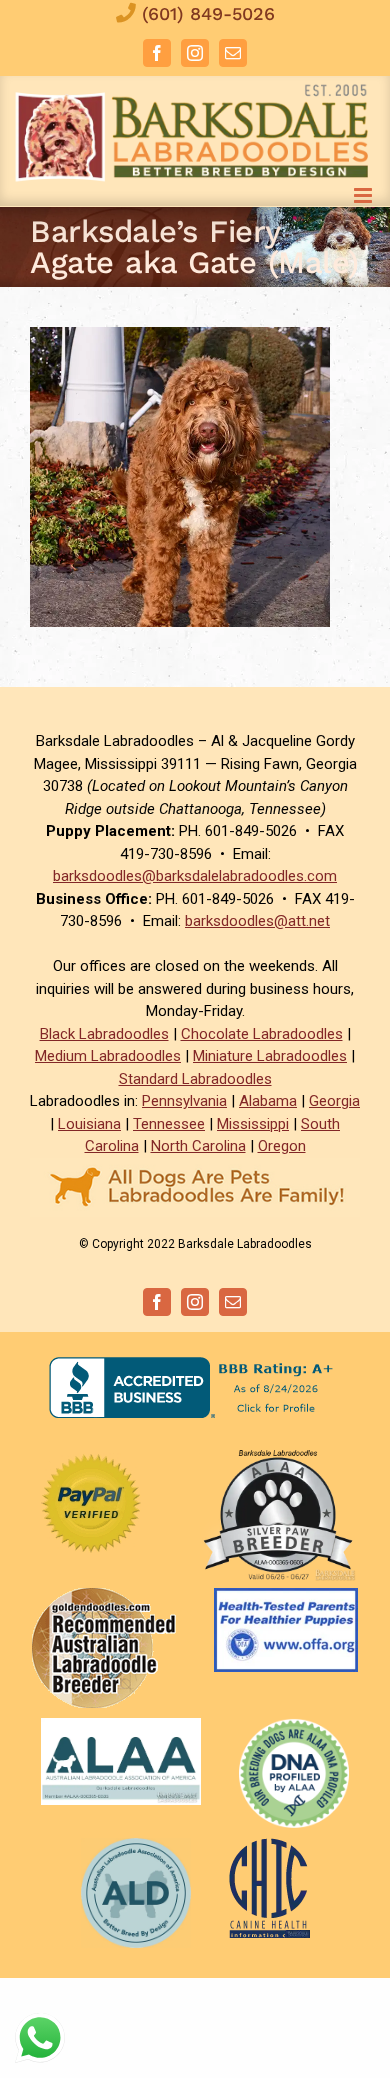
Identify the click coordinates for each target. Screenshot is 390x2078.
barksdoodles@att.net (257, 921)
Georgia (334, 1101)
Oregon (282, 1146)
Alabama (268, 1101)
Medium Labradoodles (108, 1056)
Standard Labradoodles (195, 1079)
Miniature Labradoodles (270, 1056)
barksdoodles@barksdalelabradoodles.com (195, 876)
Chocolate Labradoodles (262, 1034)
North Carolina (198, 1146)
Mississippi (253, 1124)
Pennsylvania (184, 1101)
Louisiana (89, 1124)
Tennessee (169, 1124)
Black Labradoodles (104, 1034)
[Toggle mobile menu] (364, 195)
